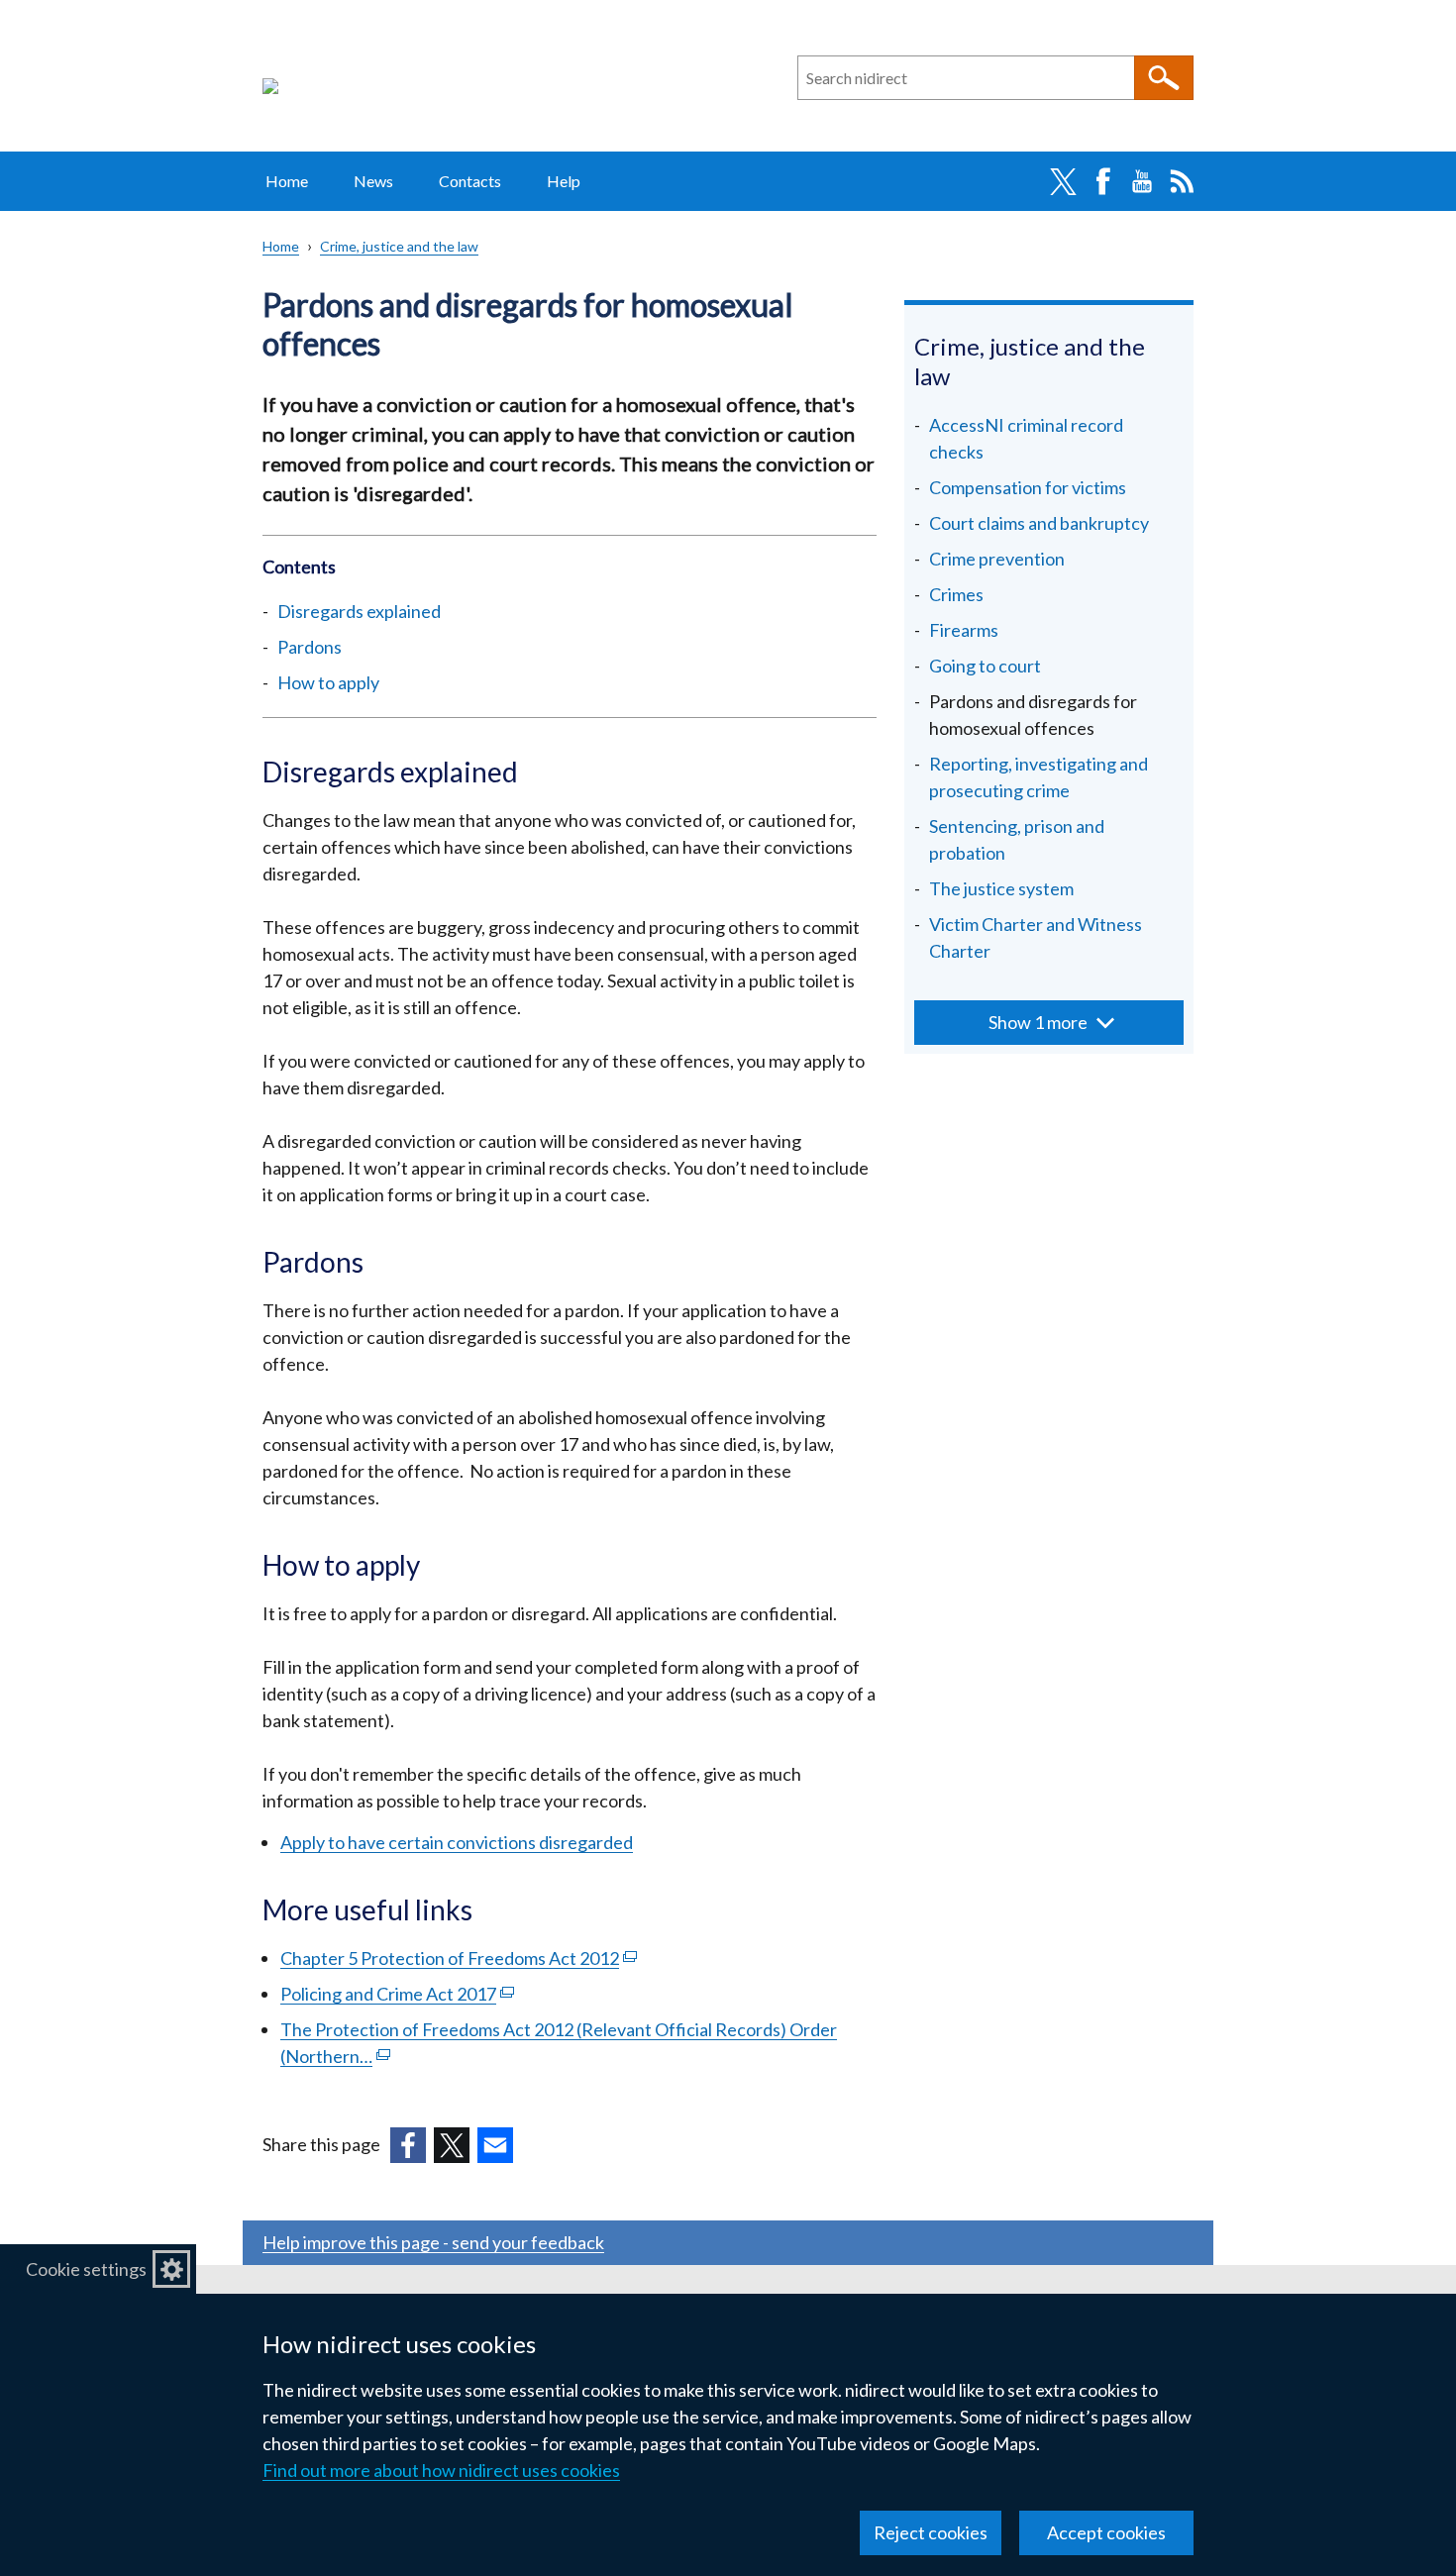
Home (287, 181)
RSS (1182, 181)
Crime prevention (997, 559)
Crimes (956, 594)
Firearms (964, 630)
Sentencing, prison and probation (1017, 839)
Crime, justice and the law (399, 246)
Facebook (1102, 181)
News (373, 181)
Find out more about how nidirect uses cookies (441, 2470)
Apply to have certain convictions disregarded (457, 1842)
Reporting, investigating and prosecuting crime (1039, 777)
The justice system (1001, 888)
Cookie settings (86, 2269)
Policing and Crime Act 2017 (397, 1994)
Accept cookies (1106, 2532)
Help (564, 181)
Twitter (1063, 181)
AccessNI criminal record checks (1026, 438)
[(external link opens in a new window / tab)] (408, 2145)
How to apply (328, 682)
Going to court (985, 666)
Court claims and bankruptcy (1039, 523)
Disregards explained (359, 611)
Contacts (470, 181)
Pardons (311, 647)
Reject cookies (931, 2532)
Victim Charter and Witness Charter (1036, 937)
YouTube (1142, 181)
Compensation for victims (1028, 487)
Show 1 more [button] (1038, 1022)
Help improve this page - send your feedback (433, 2242)
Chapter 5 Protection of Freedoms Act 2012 (459, 1958)
